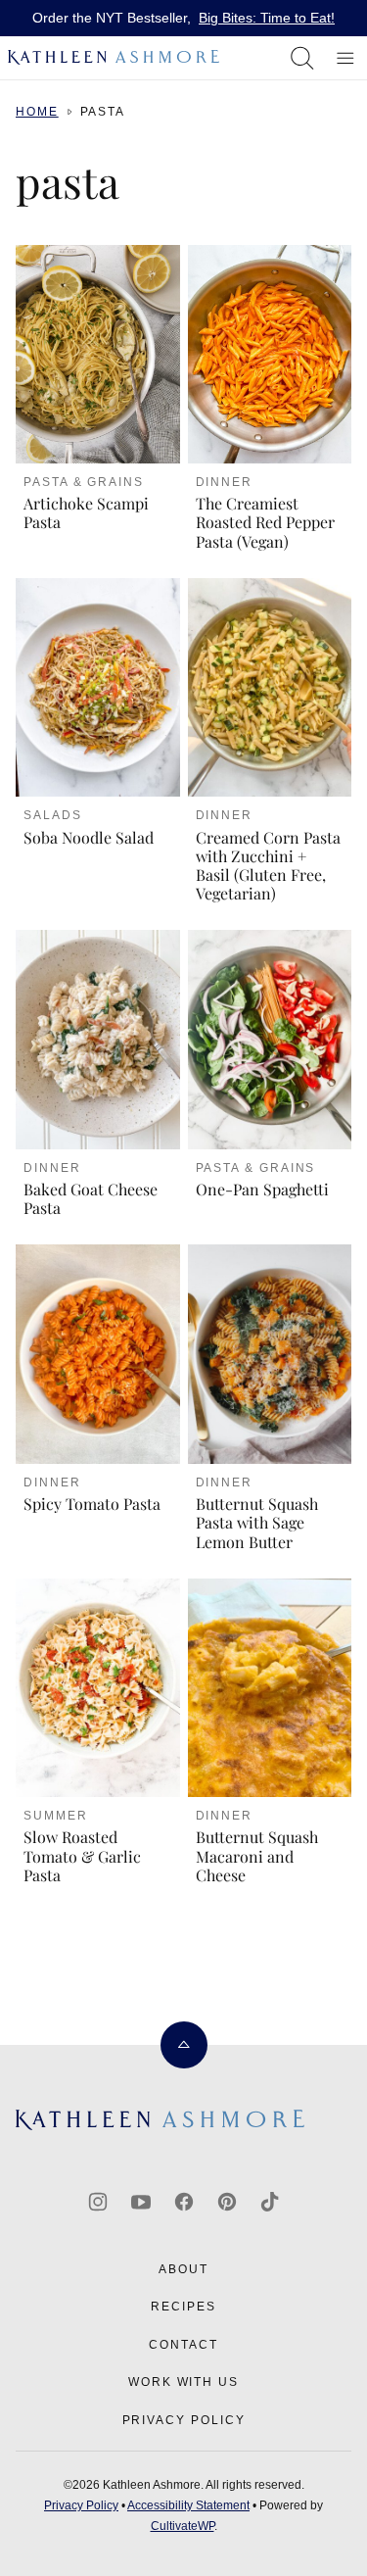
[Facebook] (184, 2202)
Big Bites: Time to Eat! (267, 18)
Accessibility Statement (188, 2505)
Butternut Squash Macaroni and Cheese (257, 1855)
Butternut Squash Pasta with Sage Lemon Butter (257, 1522)
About (183, 2269)
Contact (183, 2345)
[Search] (302, 58)
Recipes (183, 2307)
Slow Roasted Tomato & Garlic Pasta (82, 1855)
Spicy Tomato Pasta (92, 1504)
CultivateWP (183, 2526)
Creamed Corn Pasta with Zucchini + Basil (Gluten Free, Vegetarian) (268, 866)
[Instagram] (98, 2202)
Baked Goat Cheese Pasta (91, 1198)
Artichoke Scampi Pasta (86, 512)
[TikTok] (270, 2202)
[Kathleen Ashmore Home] (115, 57)
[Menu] (345, 58)
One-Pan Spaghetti (262, 1189)
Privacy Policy (184, 2420)
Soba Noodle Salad (89, 837)
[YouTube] (141, 2202)
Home (37, 112)
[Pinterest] (227, 2202)
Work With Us (183, 2382)
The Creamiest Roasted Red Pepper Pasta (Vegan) (265, 522)
